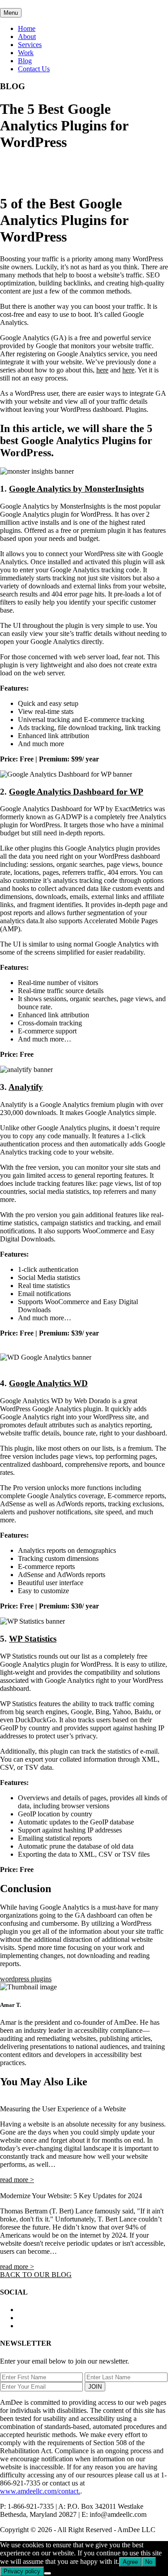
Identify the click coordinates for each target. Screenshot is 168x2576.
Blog (25, 61)
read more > (17, 2180)
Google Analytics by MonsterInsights (76, 489)
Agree (130, 2562)
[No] (47, 2573)
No (149, 2562)
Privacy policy (22, 2571)
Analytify (26, 1087)
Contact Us (34, 69)
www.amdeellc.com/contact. (40, 2491)
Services (30, 45)
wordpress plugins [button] (26, 1979)
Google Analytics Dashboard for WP (76, 792)
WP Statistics (33, 1639)
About (27, 37)
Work (26, 53)
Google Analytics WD (48, 1383)
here (102, 370)
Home (27, 28)
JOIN (95, 2387)
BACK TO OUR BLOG (36, 2275)
